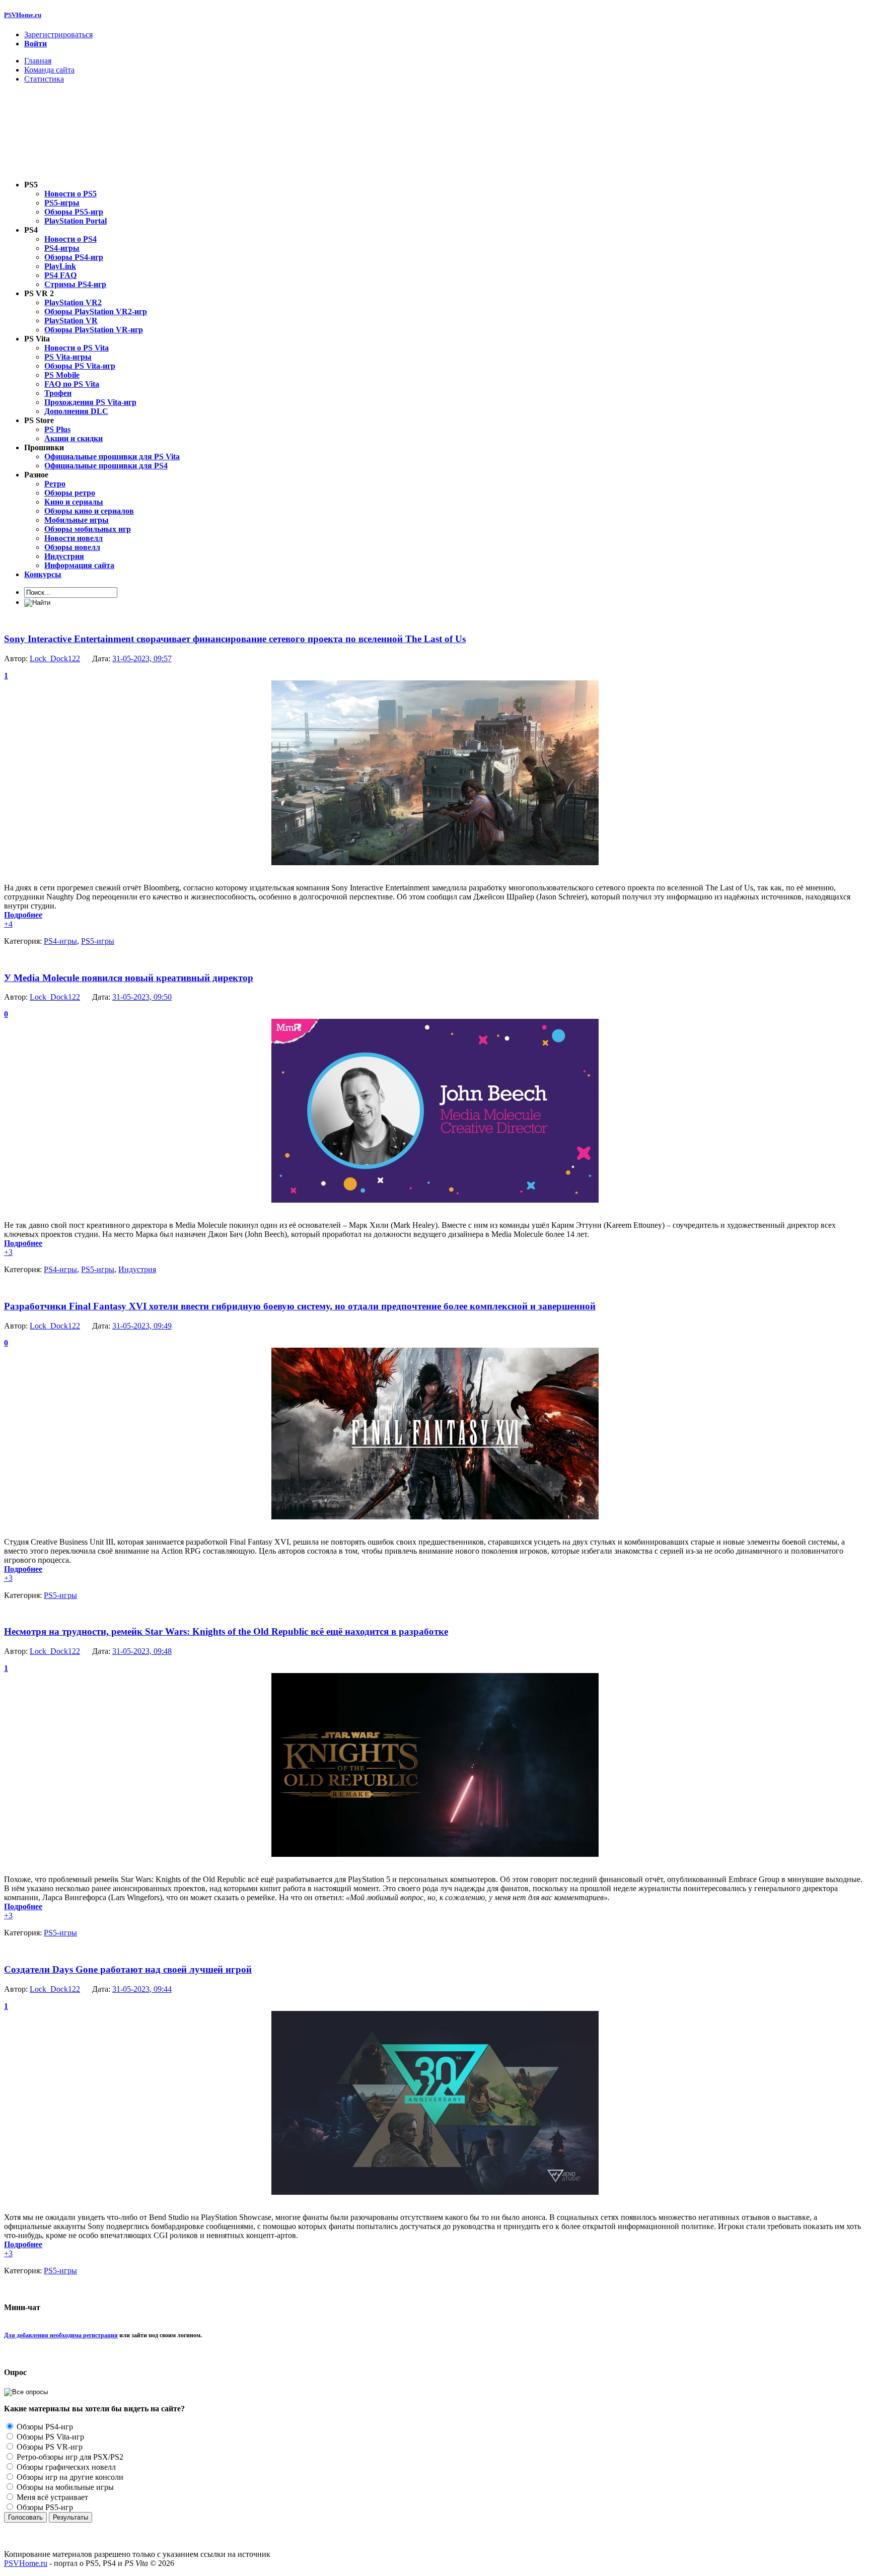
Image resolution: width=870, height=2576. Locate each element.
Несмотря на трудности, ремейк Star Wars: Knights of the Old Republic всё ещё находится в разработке (226, 1631)
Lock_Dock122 (55, 658)
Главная (38, 61)
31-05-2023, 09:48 (142, 1651)
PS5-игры (98, 941)
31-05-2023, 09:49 (142, 1326)
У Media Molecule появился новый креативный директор (129, 978)
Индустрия (137, 1269)
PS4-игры (60, 941)
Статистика (44, 79)
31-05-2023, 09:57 (142, 658)
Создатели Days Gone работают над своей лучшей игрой (128, 1969)
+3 (8, 1252)
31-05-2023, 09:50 (142, 997)
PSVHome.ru (23, 15)
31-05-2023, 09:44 (142, 1989)
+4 (8, 924)
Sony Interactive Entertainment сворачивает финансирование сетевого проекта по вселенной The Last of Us (235, 639)
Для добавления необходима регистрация (61, 2335)
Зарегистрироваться (58, 34)
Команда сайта (49, 70)
